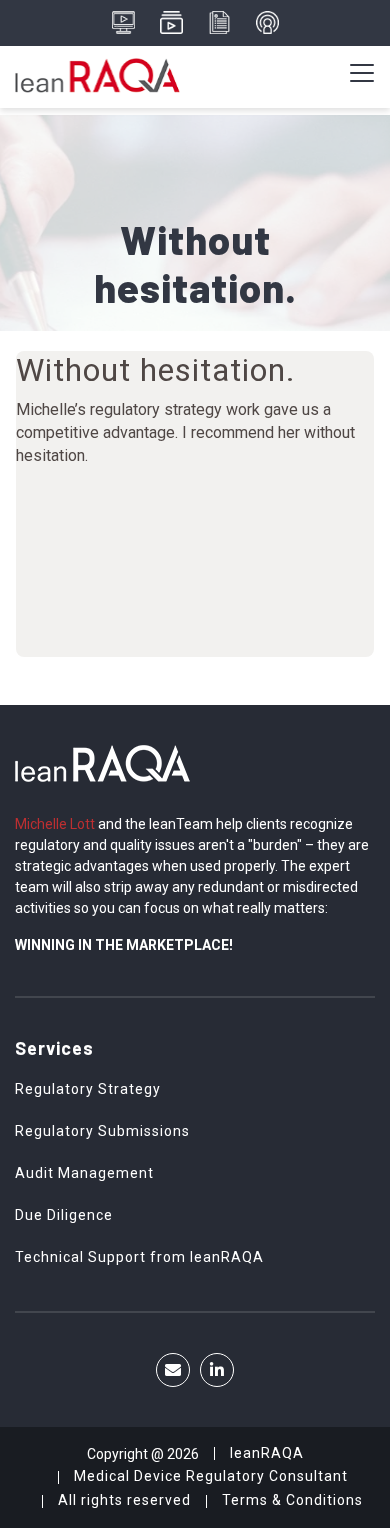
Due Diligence (64, 1215)
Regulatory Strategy (88, 1089)
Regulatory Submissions (102, 1131)
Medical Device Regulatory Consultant (211, 1476)
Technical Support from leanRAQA (139, 1257)
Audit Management (84, 1173)
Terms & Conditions (292, 1500)
